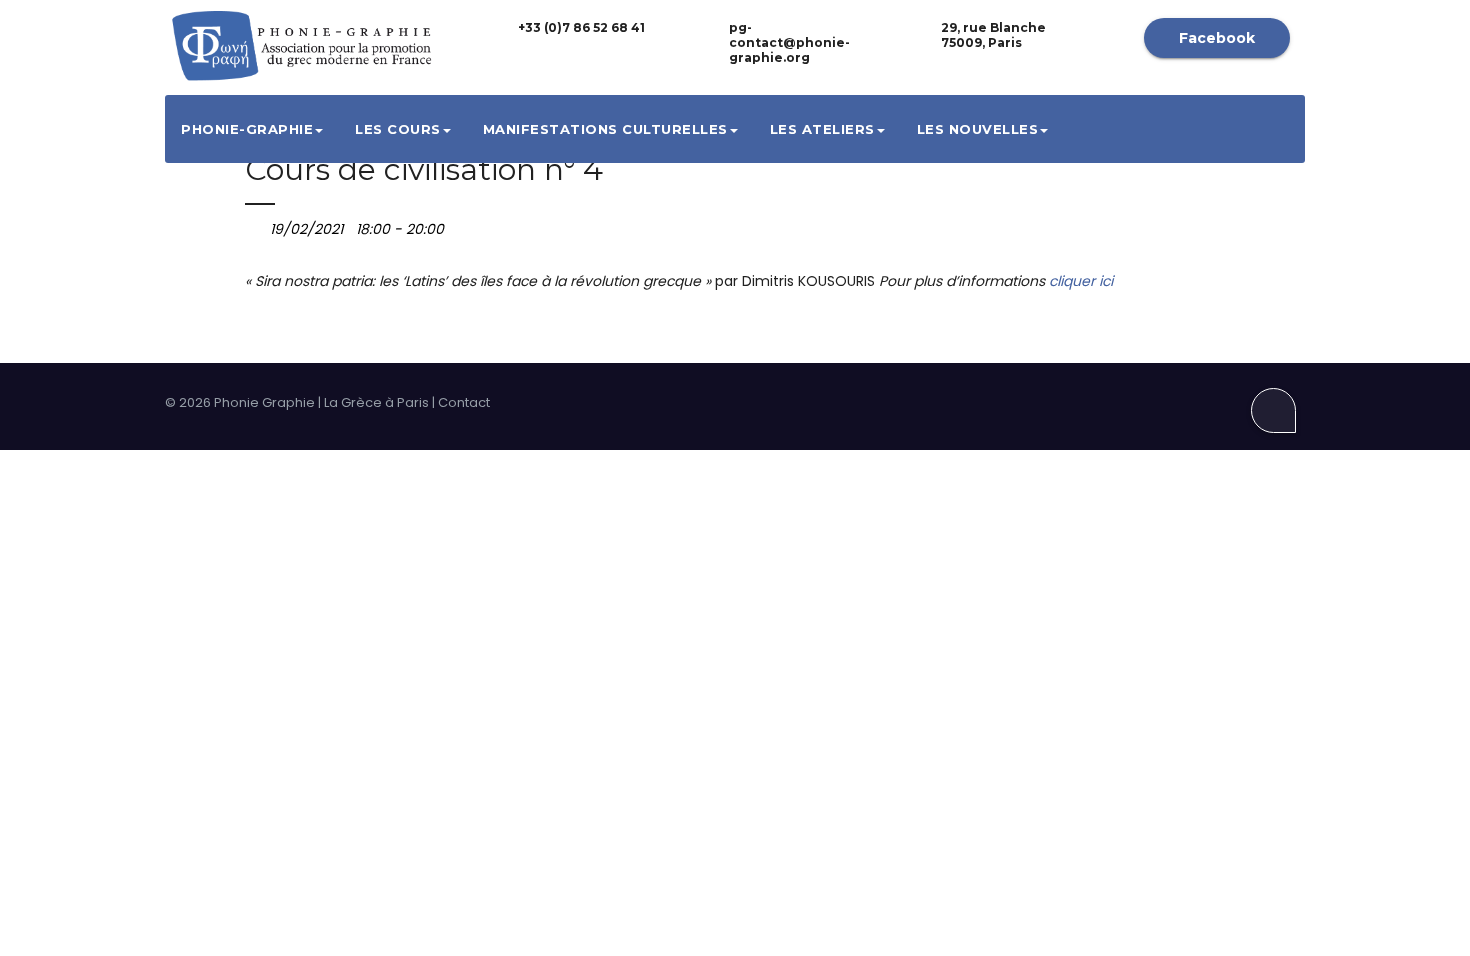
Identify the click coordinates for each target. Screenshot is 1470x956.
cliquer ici (1081, 281)
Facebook (1217, 38)
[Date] (255, 224)
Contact (464, 402)
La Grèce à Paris (376, 402)
